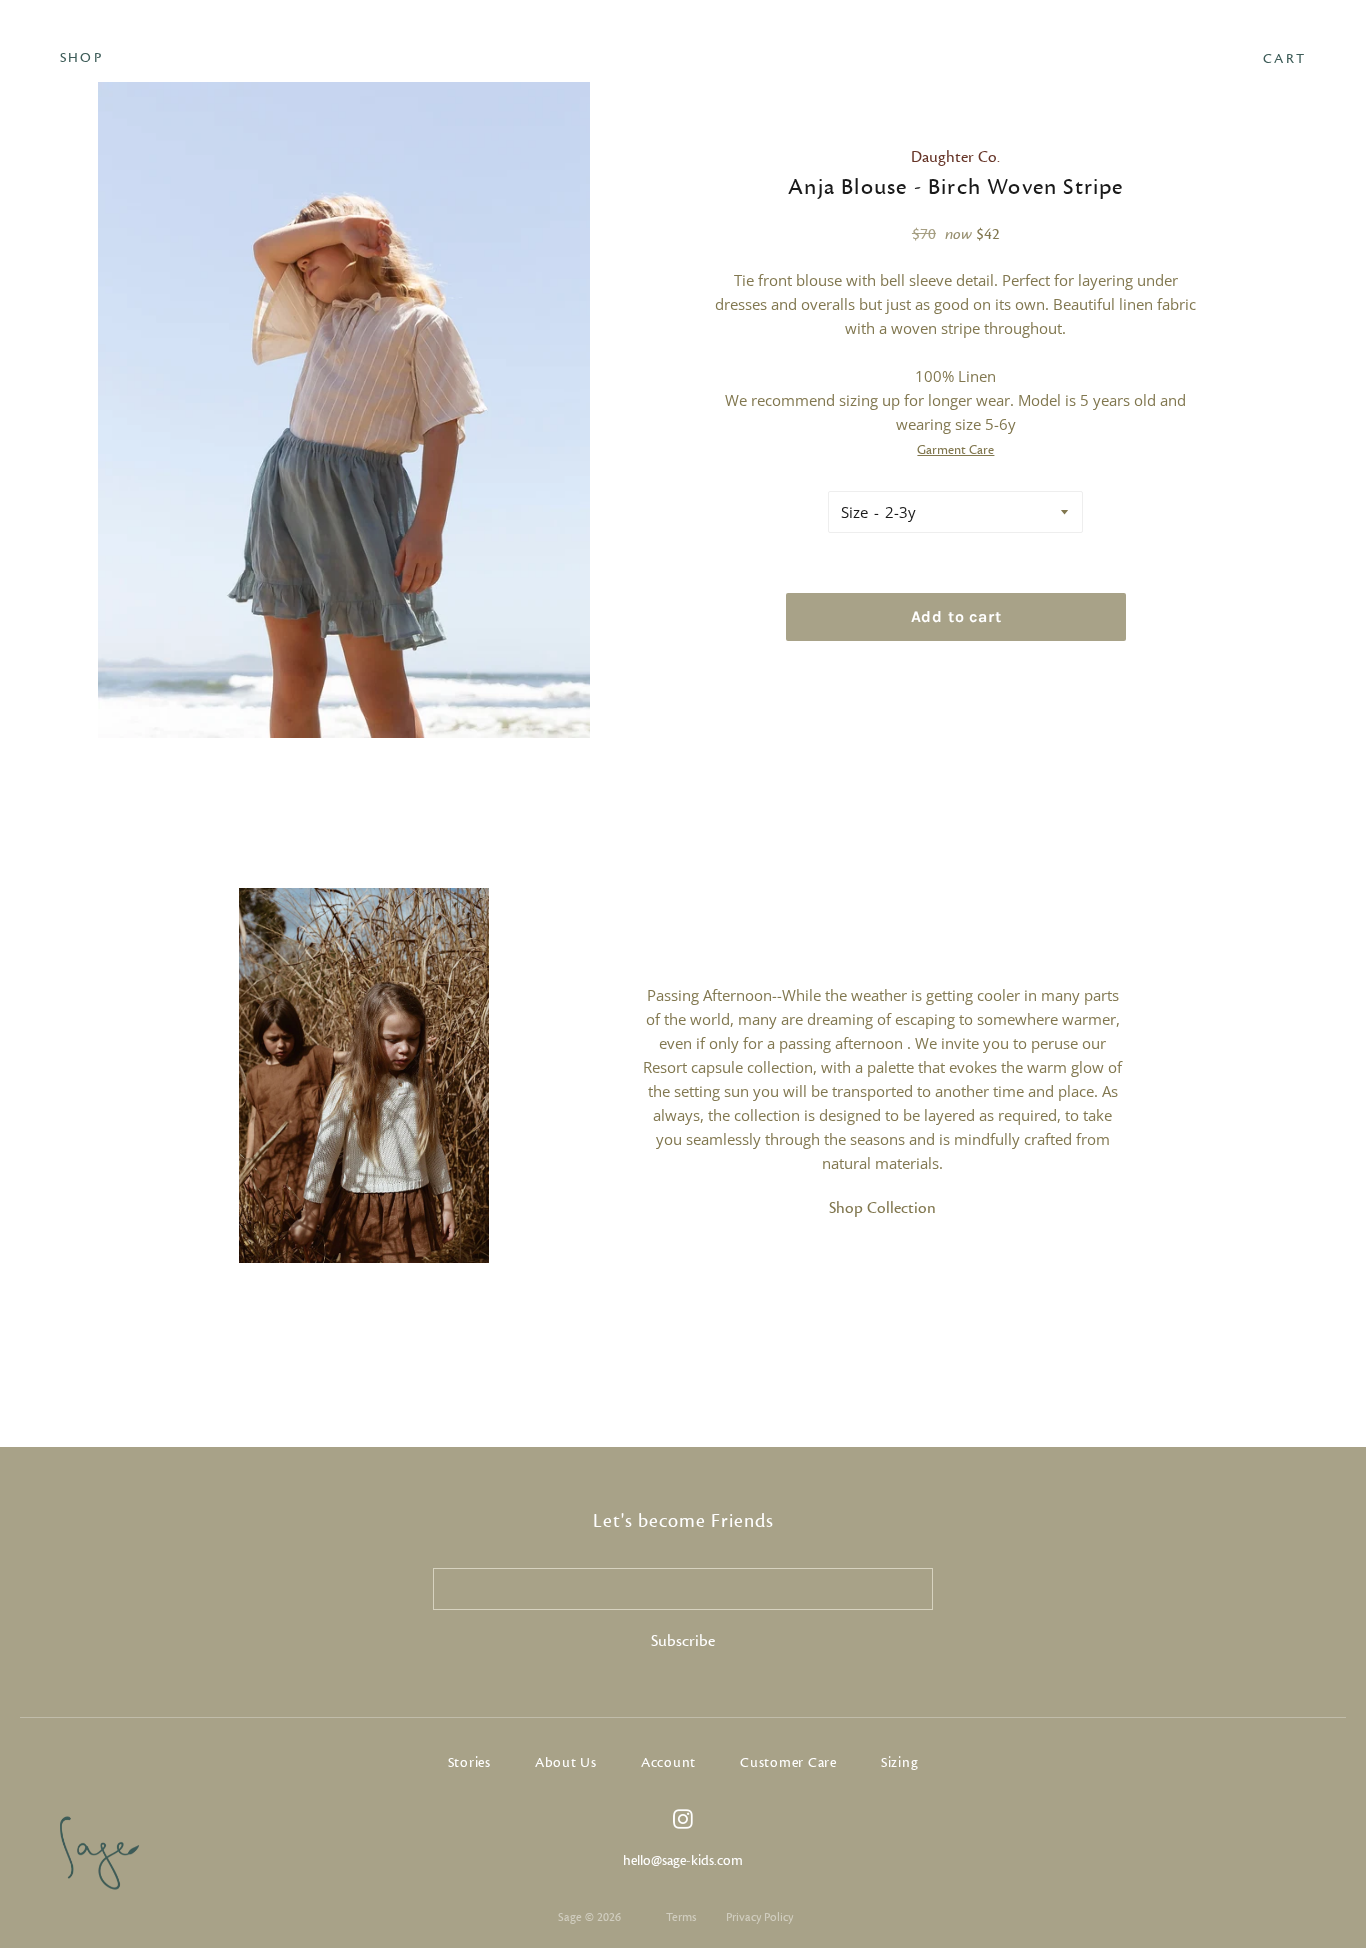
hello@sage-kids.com (683, 1861)
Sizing (900, 1763)
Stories (469, 1763)
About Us (566, 1763)
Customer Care (788, 1763)
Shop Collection (882, 1208)
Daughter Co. (955, 157)
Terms (681, 1917)
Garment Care (955, 450)
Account (668, 1763)
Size (854, 512)
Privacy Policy (759, 1917)
